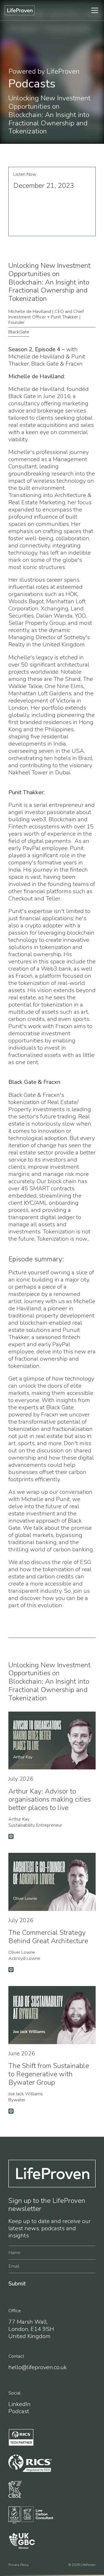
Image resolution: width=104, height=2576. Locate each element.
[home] (20, 10)
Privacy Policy (19, 2565)
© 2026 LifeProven (82, 2565)
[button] (67, 10)
